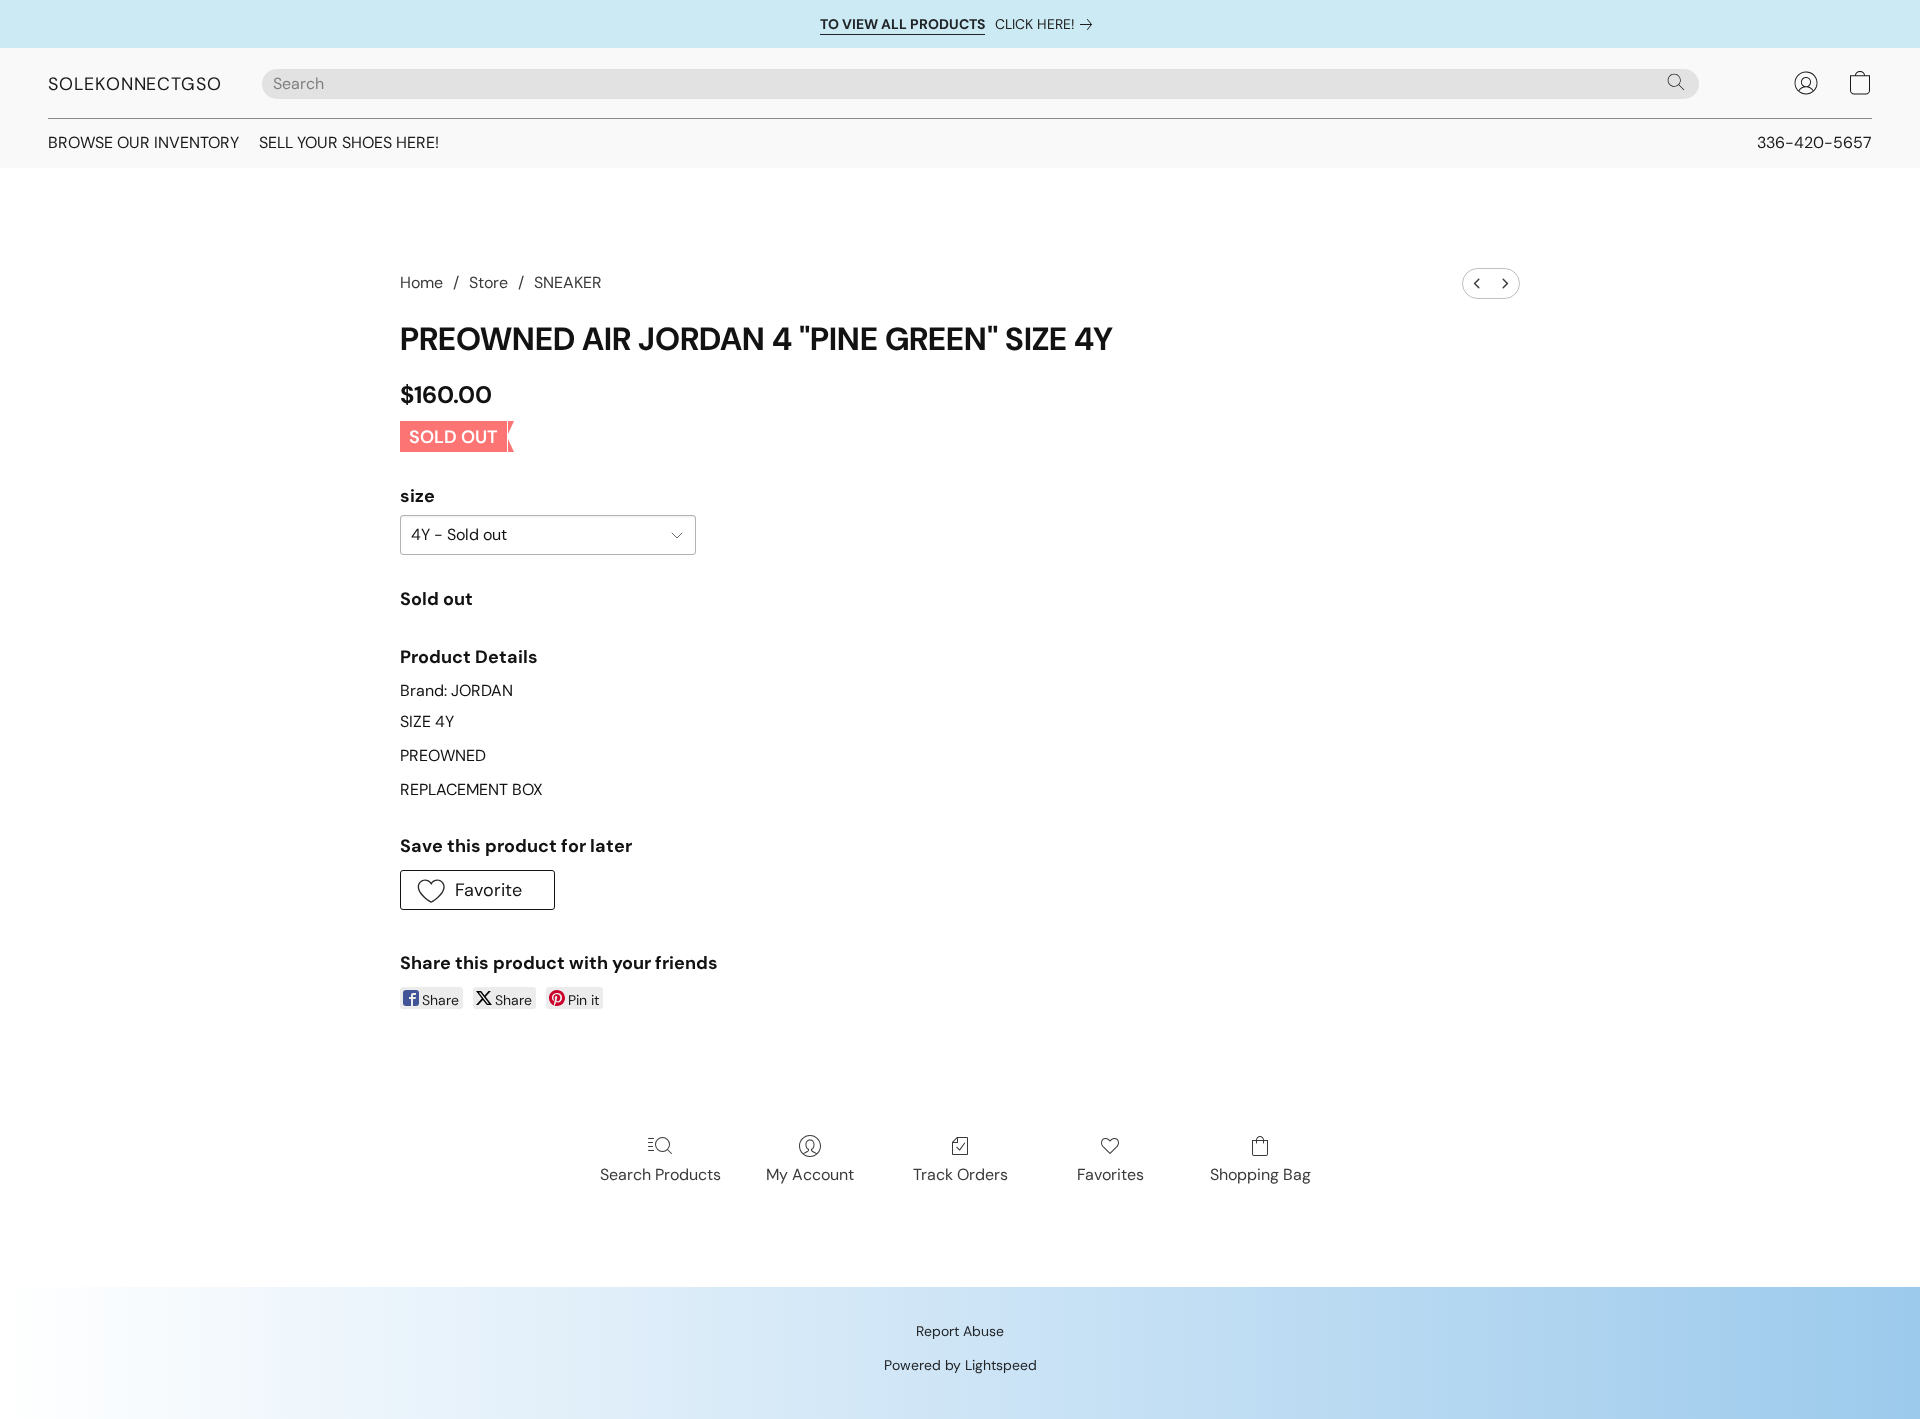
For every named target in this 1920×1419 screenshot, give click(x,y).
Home (421, 282)
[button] (135, 83)
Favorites (1110, 1174)
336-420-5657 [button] (1814, 142)
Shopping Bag (1260, 1174)
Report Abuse (960, 1331)
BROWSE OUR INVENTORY (143, 142)
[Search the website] (1676, 82)
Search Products (660, 1174)
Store (488, 282)
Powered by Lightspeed (960, 1365)
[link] (1047, 24)
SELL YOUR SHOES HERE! (349, 142)
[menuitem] (1477, 283)
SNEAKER (568, 282)
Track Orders (960, 1174)
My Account (810, 1174)
